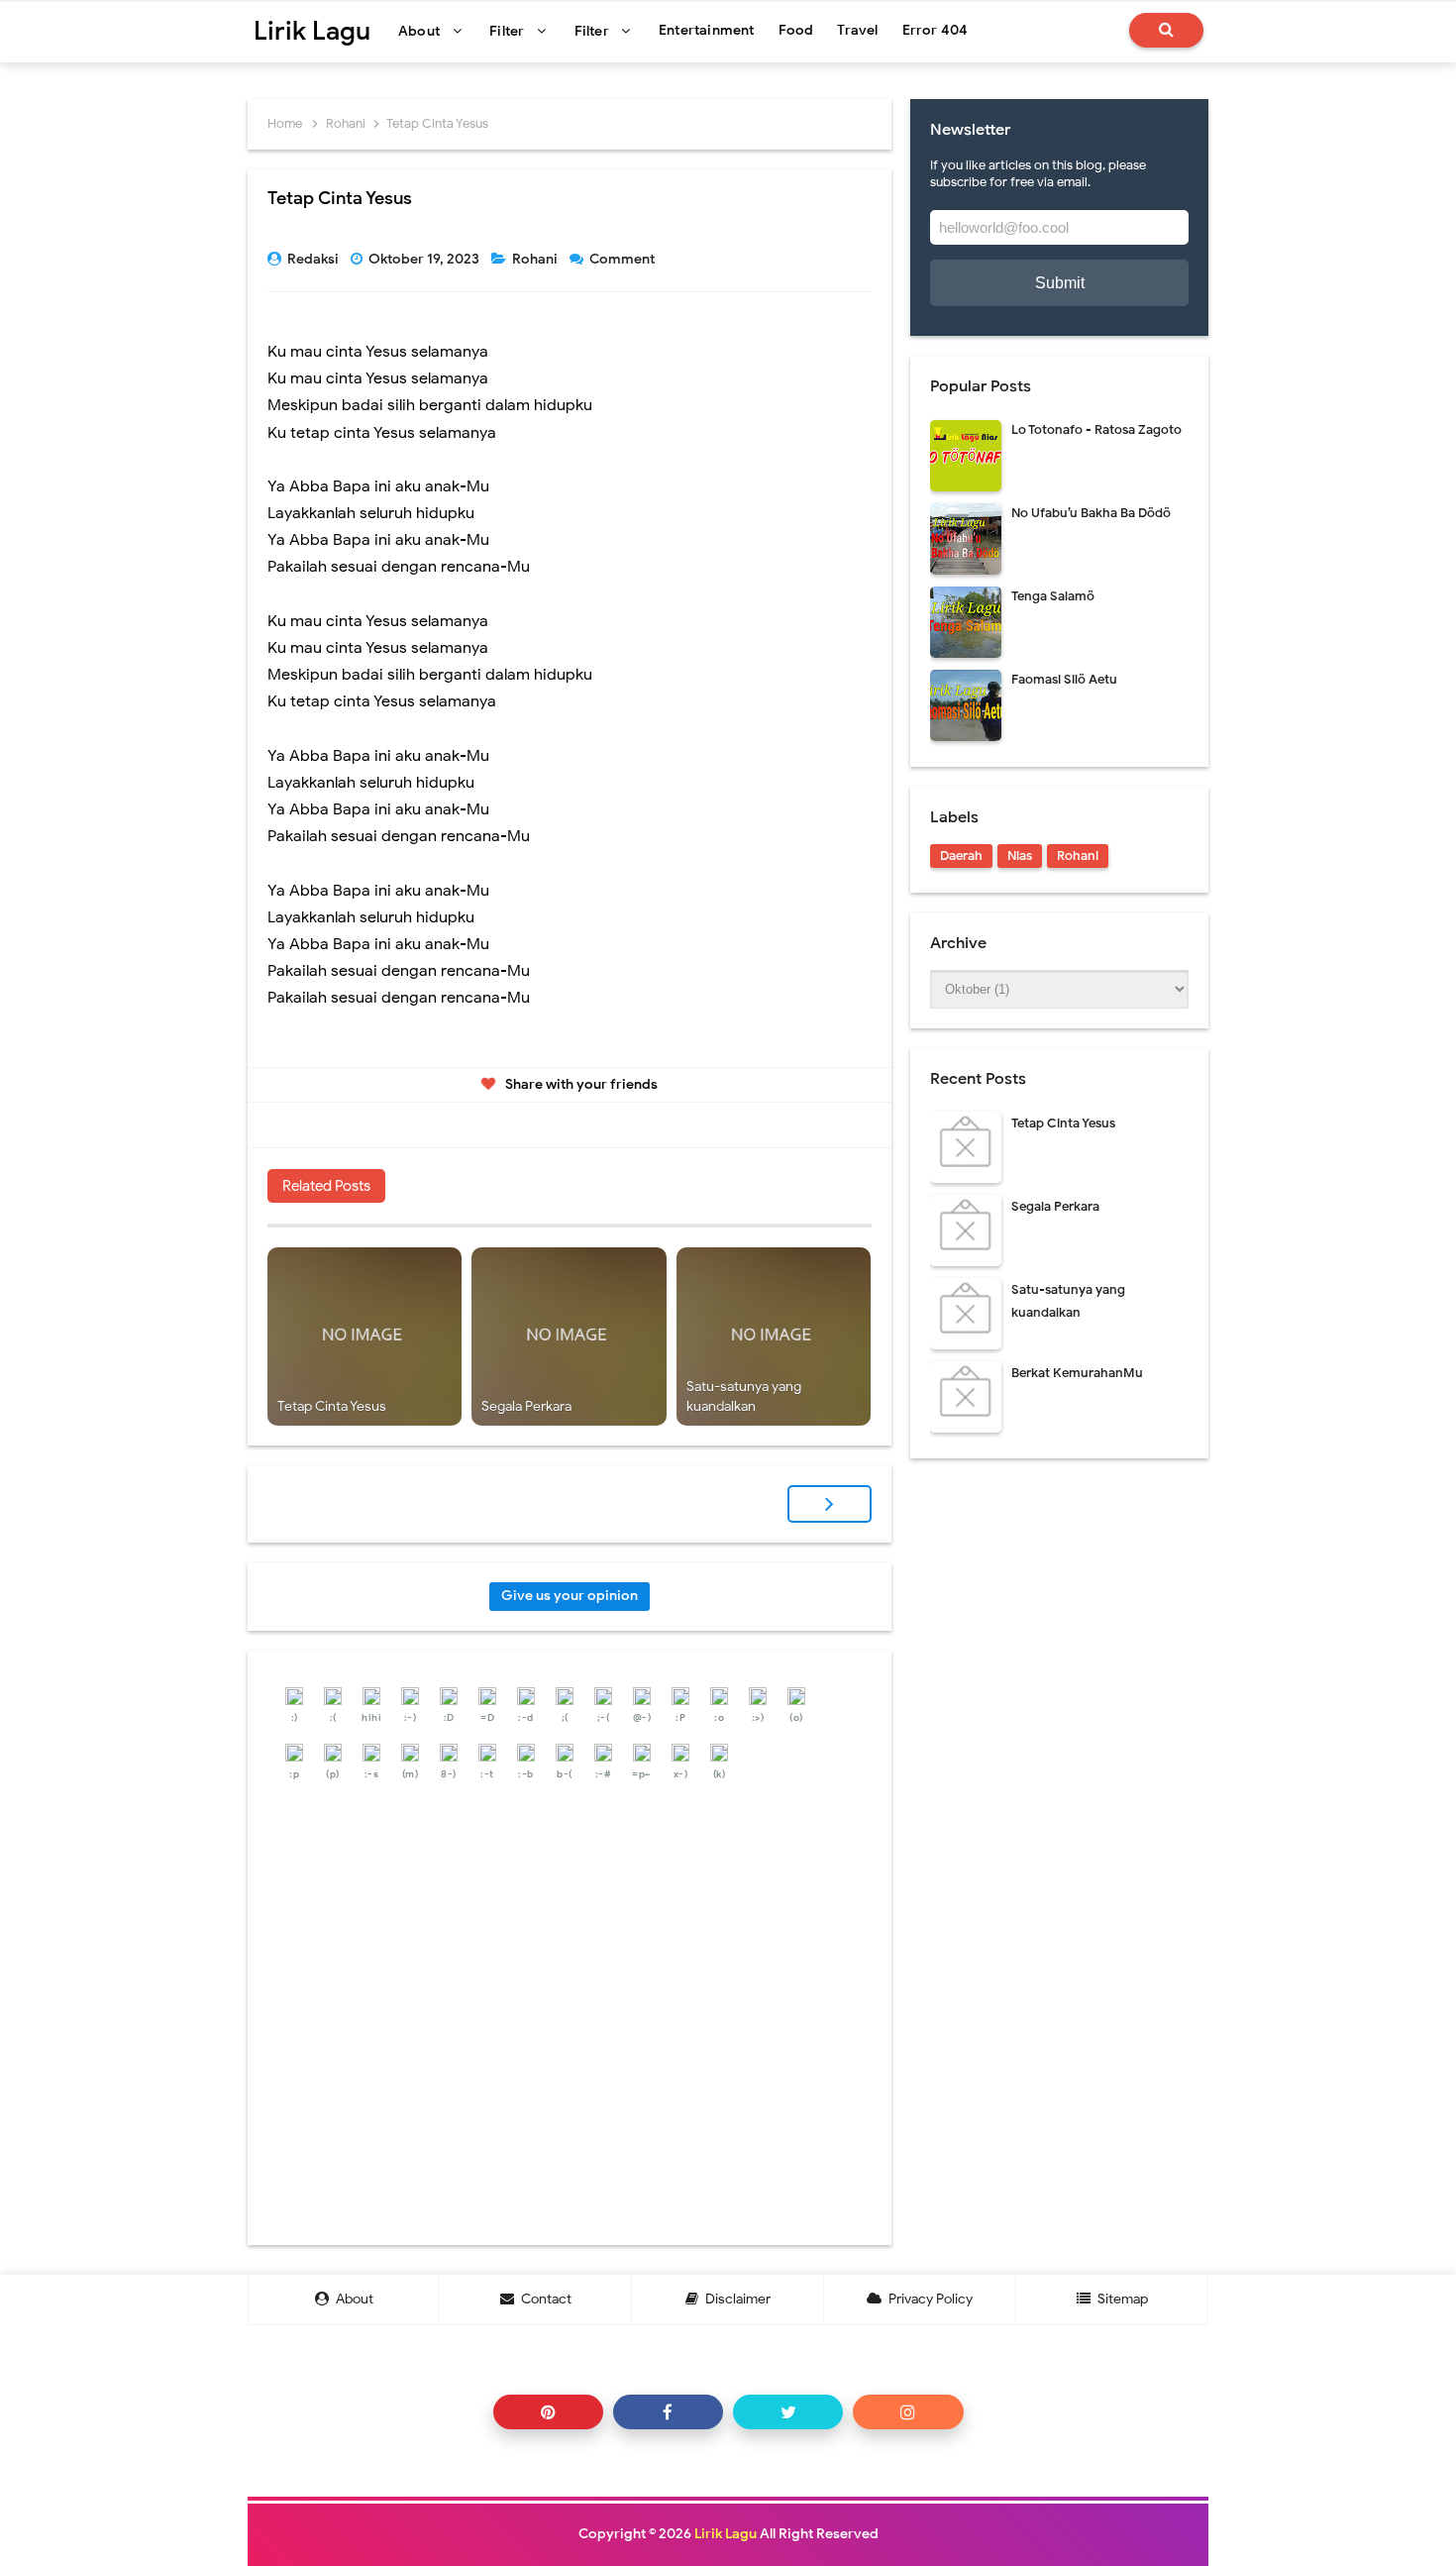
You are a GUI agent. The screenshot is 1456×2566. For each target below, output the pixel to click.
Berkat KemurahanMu (1077, 1373)
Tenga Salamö (1053, 596)
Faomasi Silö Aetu (1064, 679)
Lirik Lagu (726, 2534)
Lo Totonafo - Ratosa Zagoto (1096, 429)
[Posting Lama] (830, 1504)
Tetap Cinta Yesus (332, 1406)
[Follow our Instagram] (908, 2412)
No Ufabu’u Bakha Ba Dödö (1091, 513)
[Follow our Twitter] (788, 2412)
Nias (1020, 855)
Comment (624, 259)
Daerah (961, 855)
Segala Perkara (526, 1406)
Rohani (536, 259)
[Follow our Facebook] (668, 2412)
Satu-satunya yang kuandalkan (744, 1396)
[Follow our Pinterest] (548, 2412)
